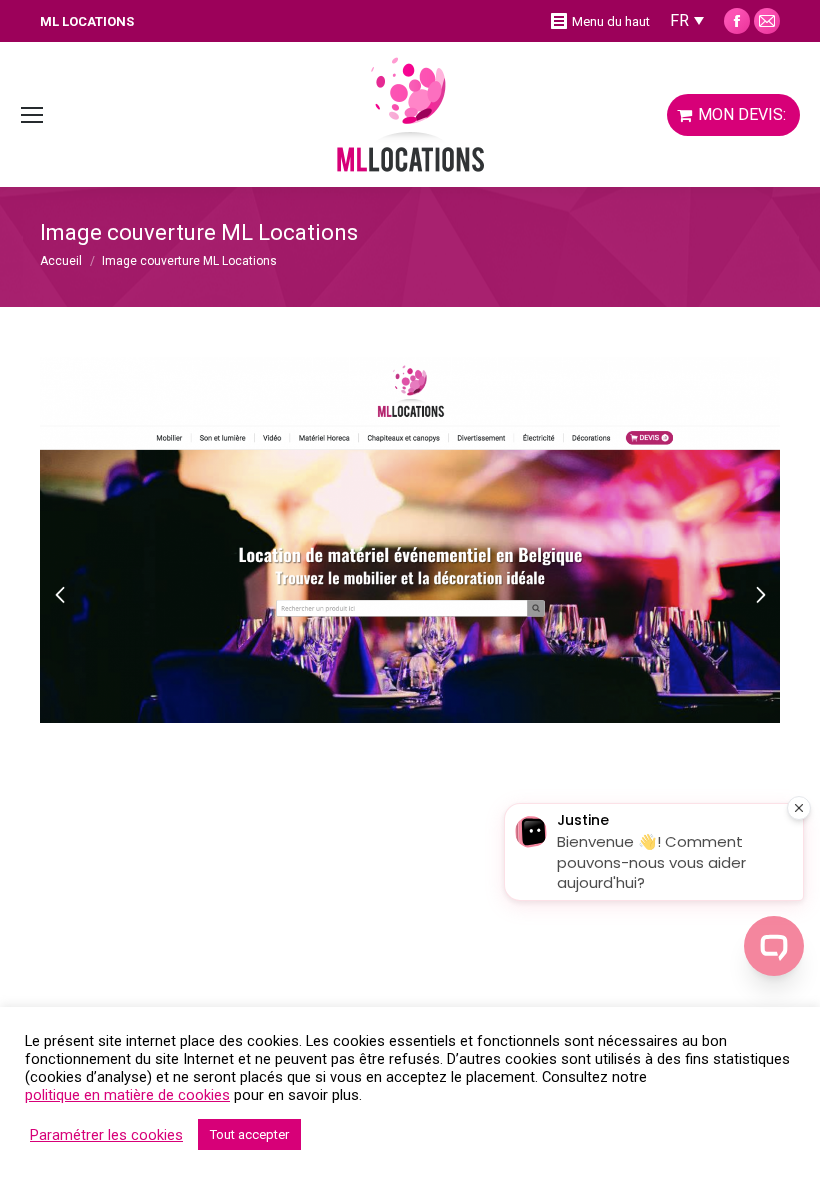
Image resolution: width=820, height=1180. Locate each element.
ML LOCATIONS (87, 21)
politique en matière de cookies (127, 1095)
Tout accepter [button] (249, 1134)
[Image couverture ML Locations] (410, 540)
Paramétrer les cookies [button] (106, 1135)
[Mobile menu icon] (32, 115)
